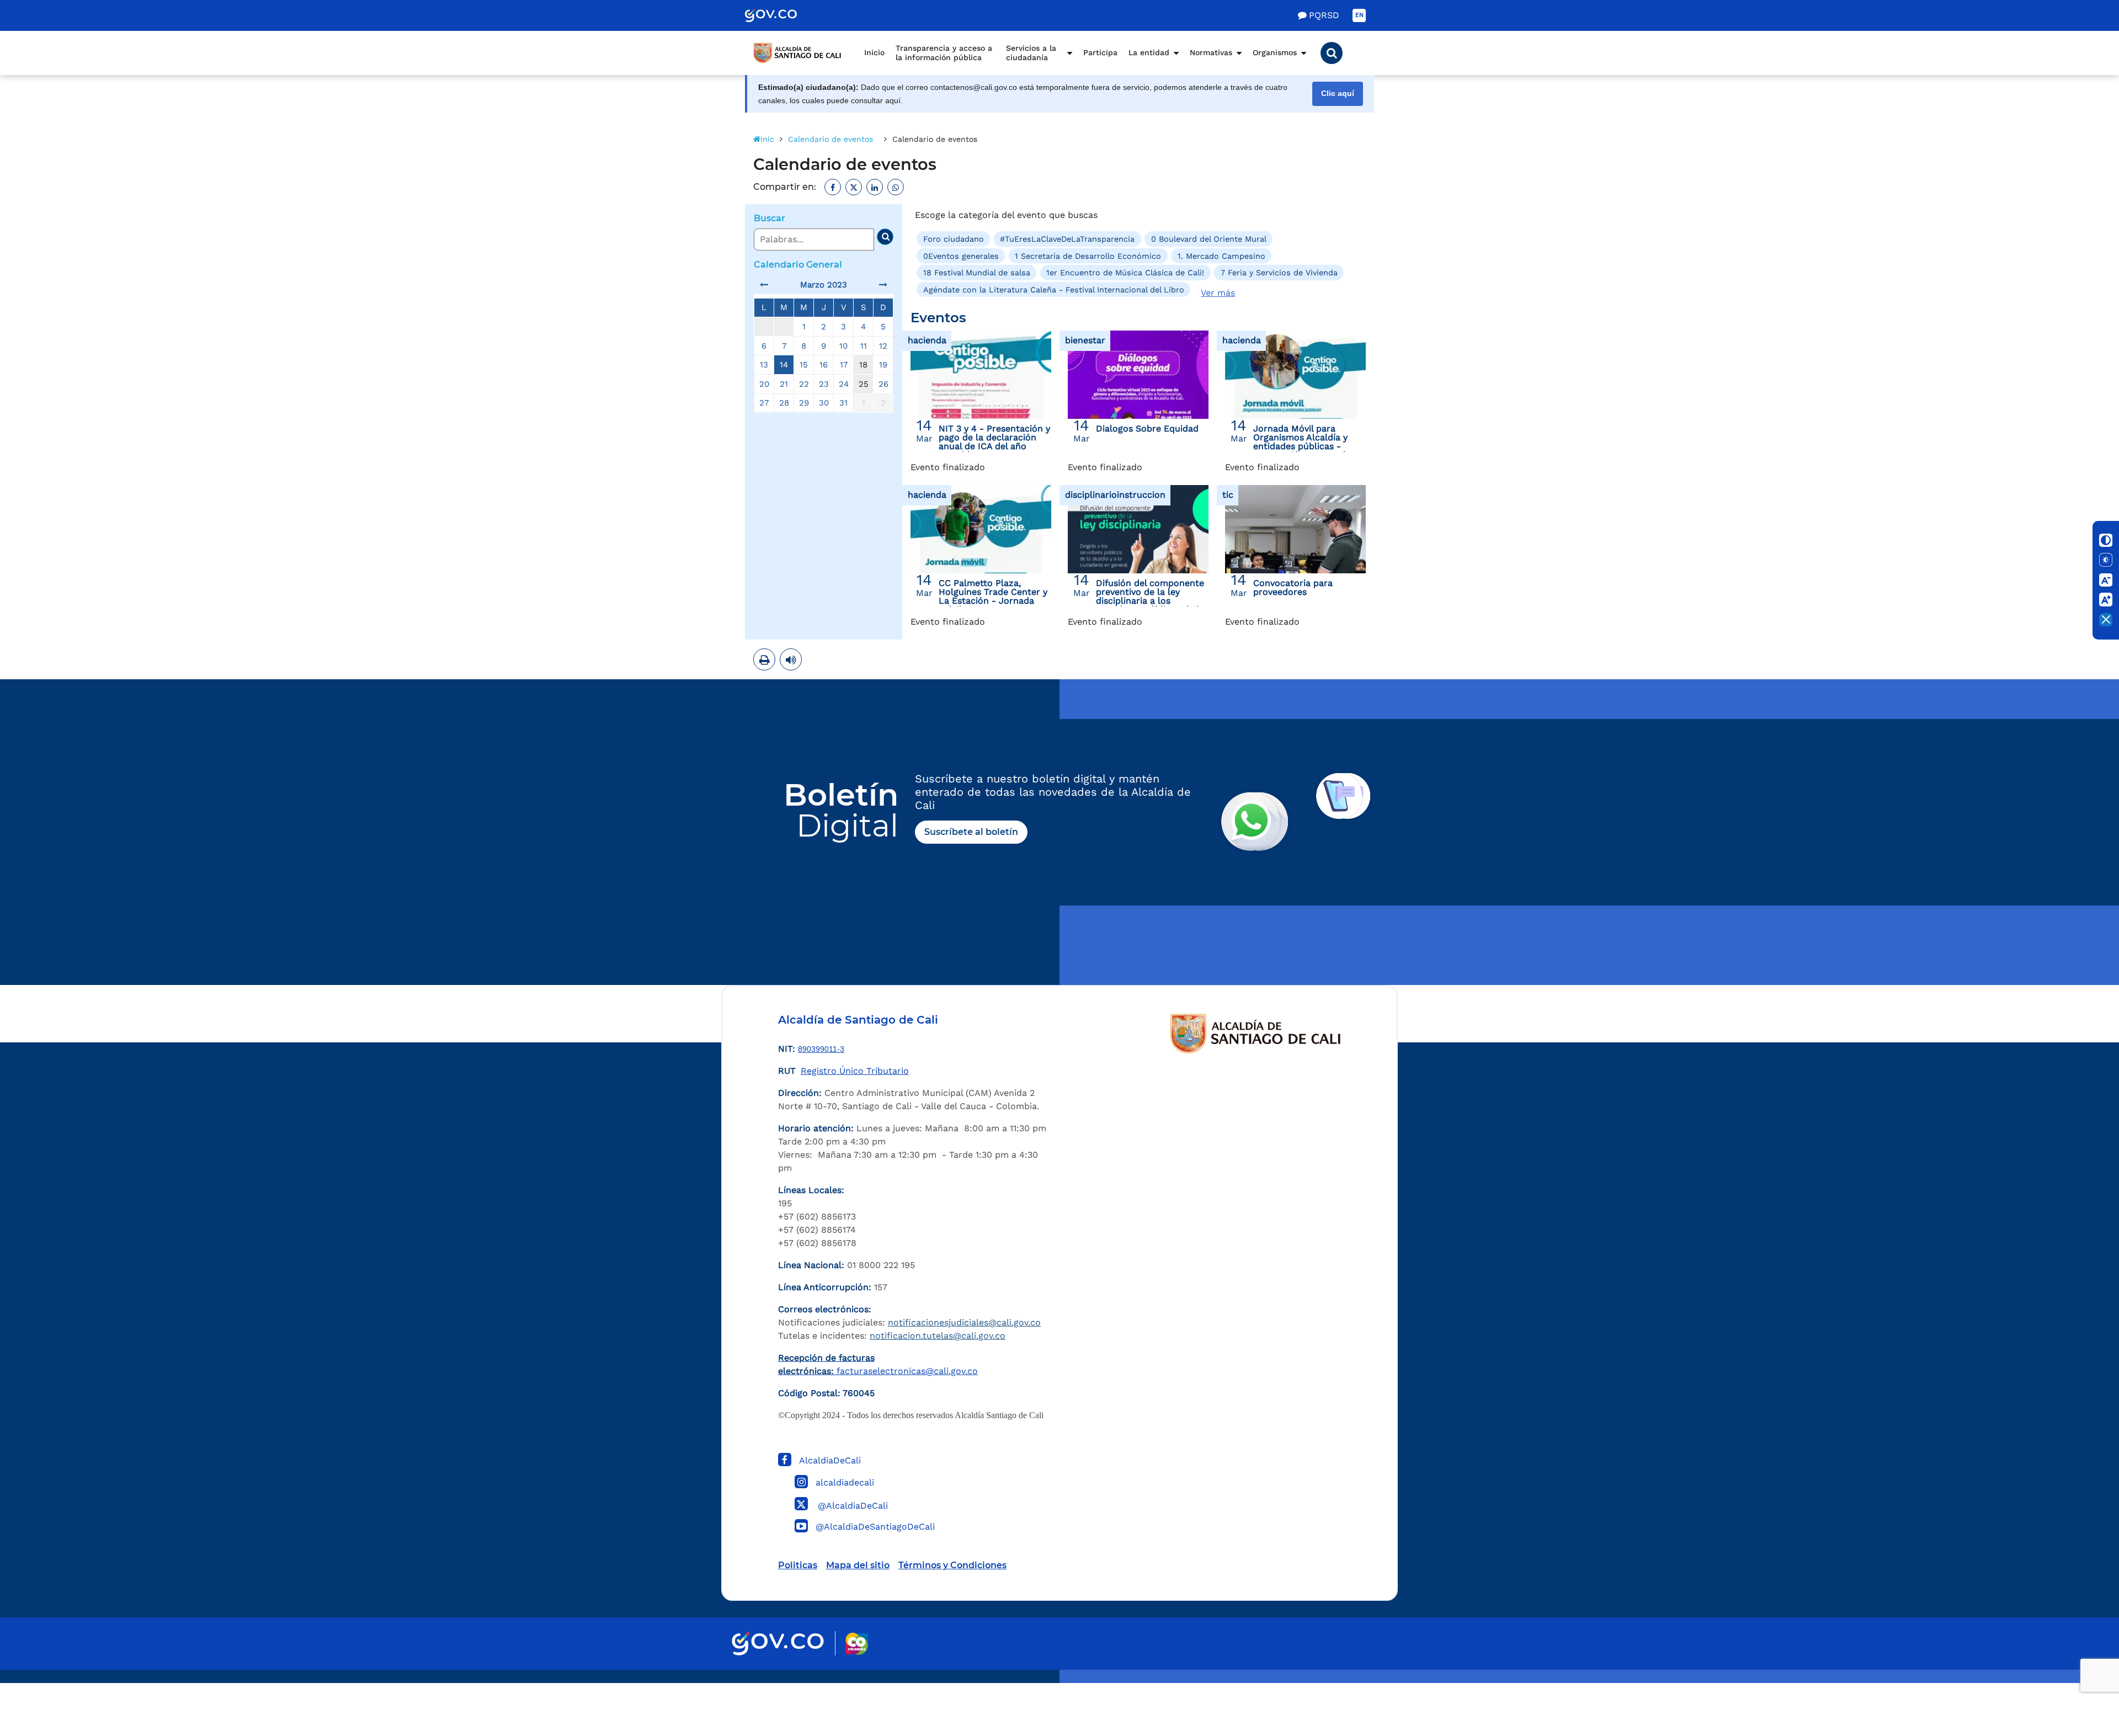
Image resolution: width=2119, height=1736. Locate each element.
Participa (1100, 52)
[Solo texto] (2106, 560)
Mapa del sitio (858, 1565)
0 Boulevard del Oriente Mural (1209, 239)
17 (844, 365)
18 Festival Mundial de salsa (977, 273)
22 (804, 384)
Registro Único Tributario (855, 1071)
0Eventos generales (961, 256)
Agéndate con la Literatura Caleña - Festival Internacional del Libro (1054, 289)
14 (784, 365)
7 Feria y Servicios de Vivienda (1279, 273)
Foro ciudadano (954, 239)
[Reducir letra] (2106, 580)
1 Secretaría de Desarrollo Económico (1088, 256)
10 (843, 346)
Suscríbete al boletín (971, 832)
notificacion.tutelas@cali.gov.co (938, 1336)
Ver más (1218, 293)
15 (804, 365)
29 (804, 403)
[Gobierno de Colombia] (782, 15)
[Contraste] (2106, 540)
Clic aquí (1338, 94)
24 (844, 384)
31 (843, 403)
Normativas (1211, 52)
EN (1359, 15)
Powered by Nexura (2079, 1678)
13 (764, 365)
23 (824, 384)
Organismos (1275, 52)
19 (883, 365)
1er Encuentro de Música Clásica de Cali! (1125, 273)
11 (864, 346)
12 (883, 346)
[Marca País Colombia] (857, 1644)
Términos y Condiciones (952, 1565)
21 (784, 384)
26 (883, 384)
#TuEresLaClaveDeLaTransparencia (1067, 239)
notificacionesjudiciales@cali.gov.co (964, 1322)
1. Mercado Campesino (1221, 256)
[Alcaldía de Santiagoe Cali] (797, 53)
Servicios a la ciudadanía (1031, 53)
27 (764, 403)
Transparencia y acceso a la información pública (944, 53)
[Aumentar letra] (2106, 600)
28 (784, 403)
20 (764, 384)
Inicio (874, 52)
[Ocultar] (2106, 620)
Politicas (798, 1565)
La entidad (1149, 52)
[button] (1332, 53)
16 (824, 365)
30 (824, 403)
